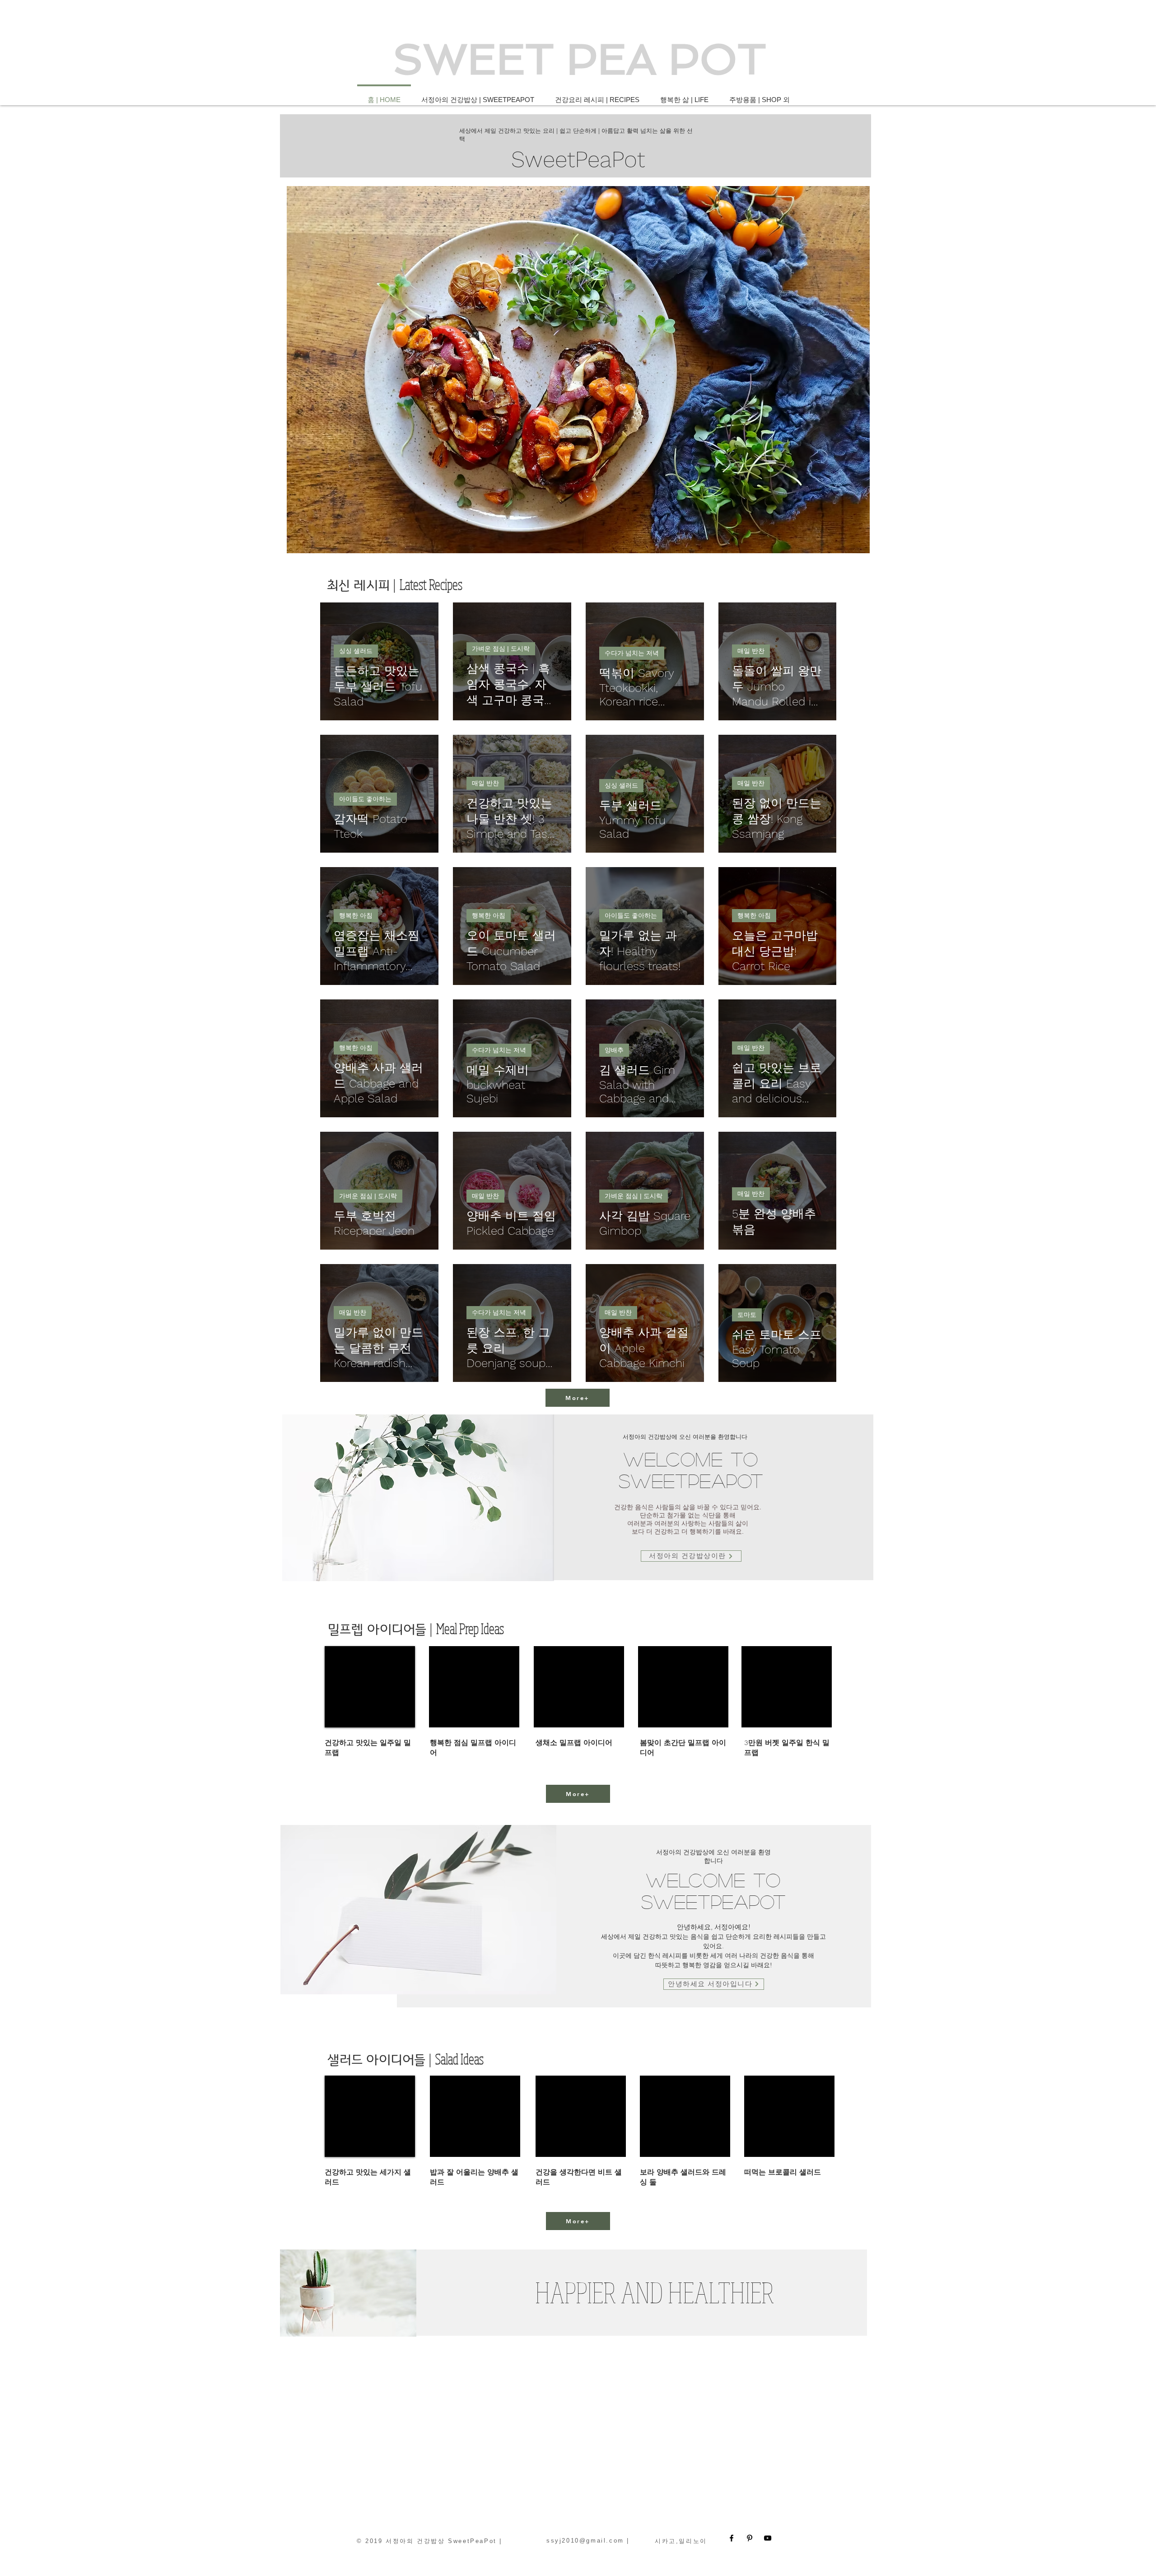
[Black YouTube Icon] (768, 2538)
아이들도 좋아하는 (365, 799)
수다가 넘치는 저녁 (632, 653)
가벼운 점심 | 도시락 (501, 649)
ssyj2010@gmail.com (585, 2541)
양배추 (614, 1050)
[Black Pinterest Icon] (750, 2538)
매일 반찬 (751, 651)
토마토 (747, 1315)
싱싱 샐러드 (356, 651)
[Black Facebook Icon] (732, 2538)
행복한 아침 (356, 915)
